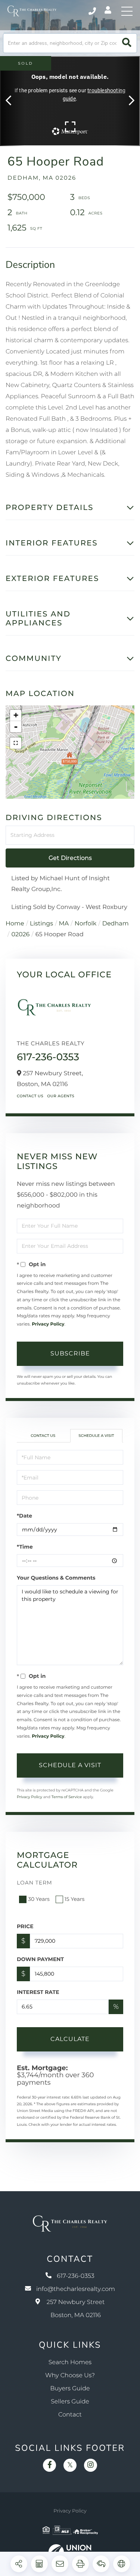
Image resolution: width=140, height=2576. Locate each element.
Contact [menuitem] (70, 2415)
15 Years (75, 1899)
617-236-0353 (93, 11)
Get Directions (70, 858)
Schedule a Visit (96, 1436)
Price (25, 1926)
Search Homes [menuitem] (70, 2362)
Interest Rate (38, 1992)
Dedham (116, 924)
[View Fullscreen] (16, 743)
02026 (20, 935)
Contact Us (30, 1096)
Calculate (70, 2039)
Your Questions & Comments (56, 1578)
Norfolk (86, 924)
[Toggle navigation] (127, 11)
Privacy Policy (48, 1324)
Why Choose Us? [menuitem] (70, 2376)
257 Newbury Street (76, 2309)
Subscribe (70, 1353)
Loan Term (35, 1883)
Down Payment (40, 1959)
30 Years (39, 1899)
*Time (25, 1547)
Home (15, 924)
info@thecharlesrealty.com (76, 2289)
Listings (41, 924)
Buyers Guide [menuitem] (70, 2389)
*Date (24, 1516)
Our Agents (61, 1096)
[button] (127, 43)
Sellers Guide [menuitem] (70, 2402)
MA (64, 924)
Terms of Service (67, 1797)
